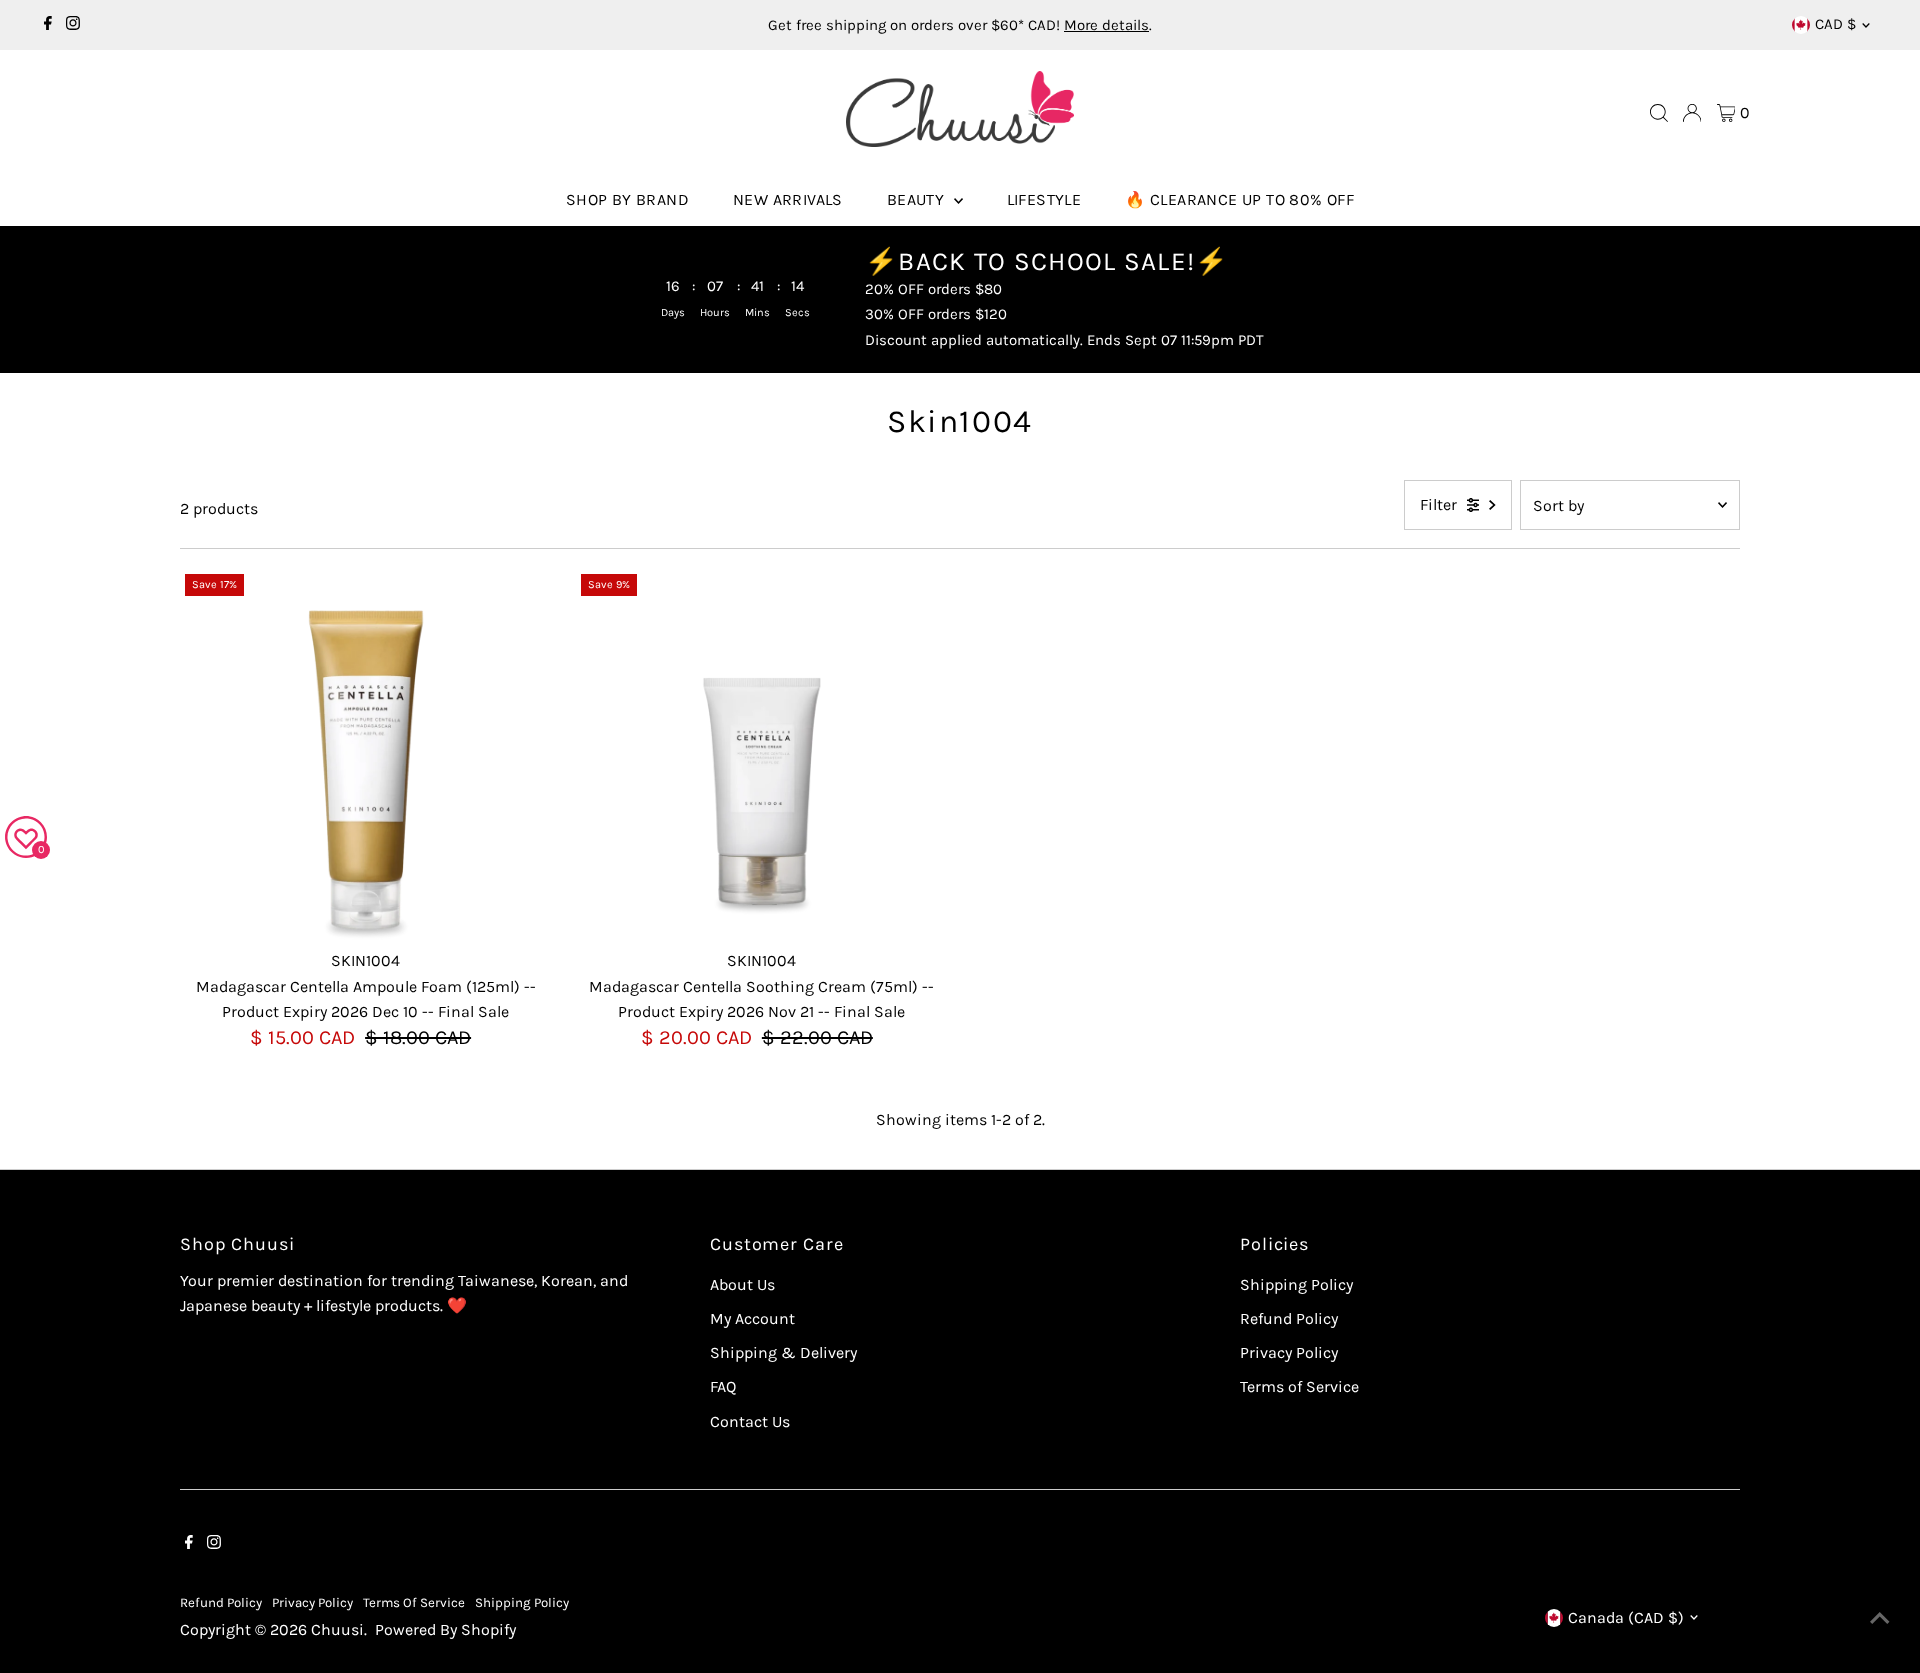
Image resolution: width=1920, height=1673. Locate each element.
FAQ (723, 1386)
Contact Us (750, 1421)
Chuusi (337, 1629)
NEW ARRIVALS (788, 199)
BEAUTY (918, 199)
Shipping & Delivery (783, 1352)
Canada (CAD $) (1626, 1617)
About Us (742, 1284)
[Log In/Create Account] (1692, 113)
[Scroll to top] (1880, 1618)
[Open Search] (1659, 113)
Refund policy (221, 1602)
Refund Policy (1289, 1318)
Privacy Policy (1289, 1352)
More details (1106, 25)
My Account (752, 1318)
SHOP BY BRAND (627, 199)
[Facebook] (48, 25)
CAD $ (1835, 24)
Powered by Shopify (445, 1629)
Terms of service (414, 1602)
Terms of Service (1299, 1386)
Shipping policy (522, 1602)
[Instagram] (73, 25)
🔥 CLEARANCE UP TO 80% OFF (1239, 199)
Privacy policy (312, 1602)
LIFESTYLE (1044, 199)
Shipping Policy (1296, 1284)
